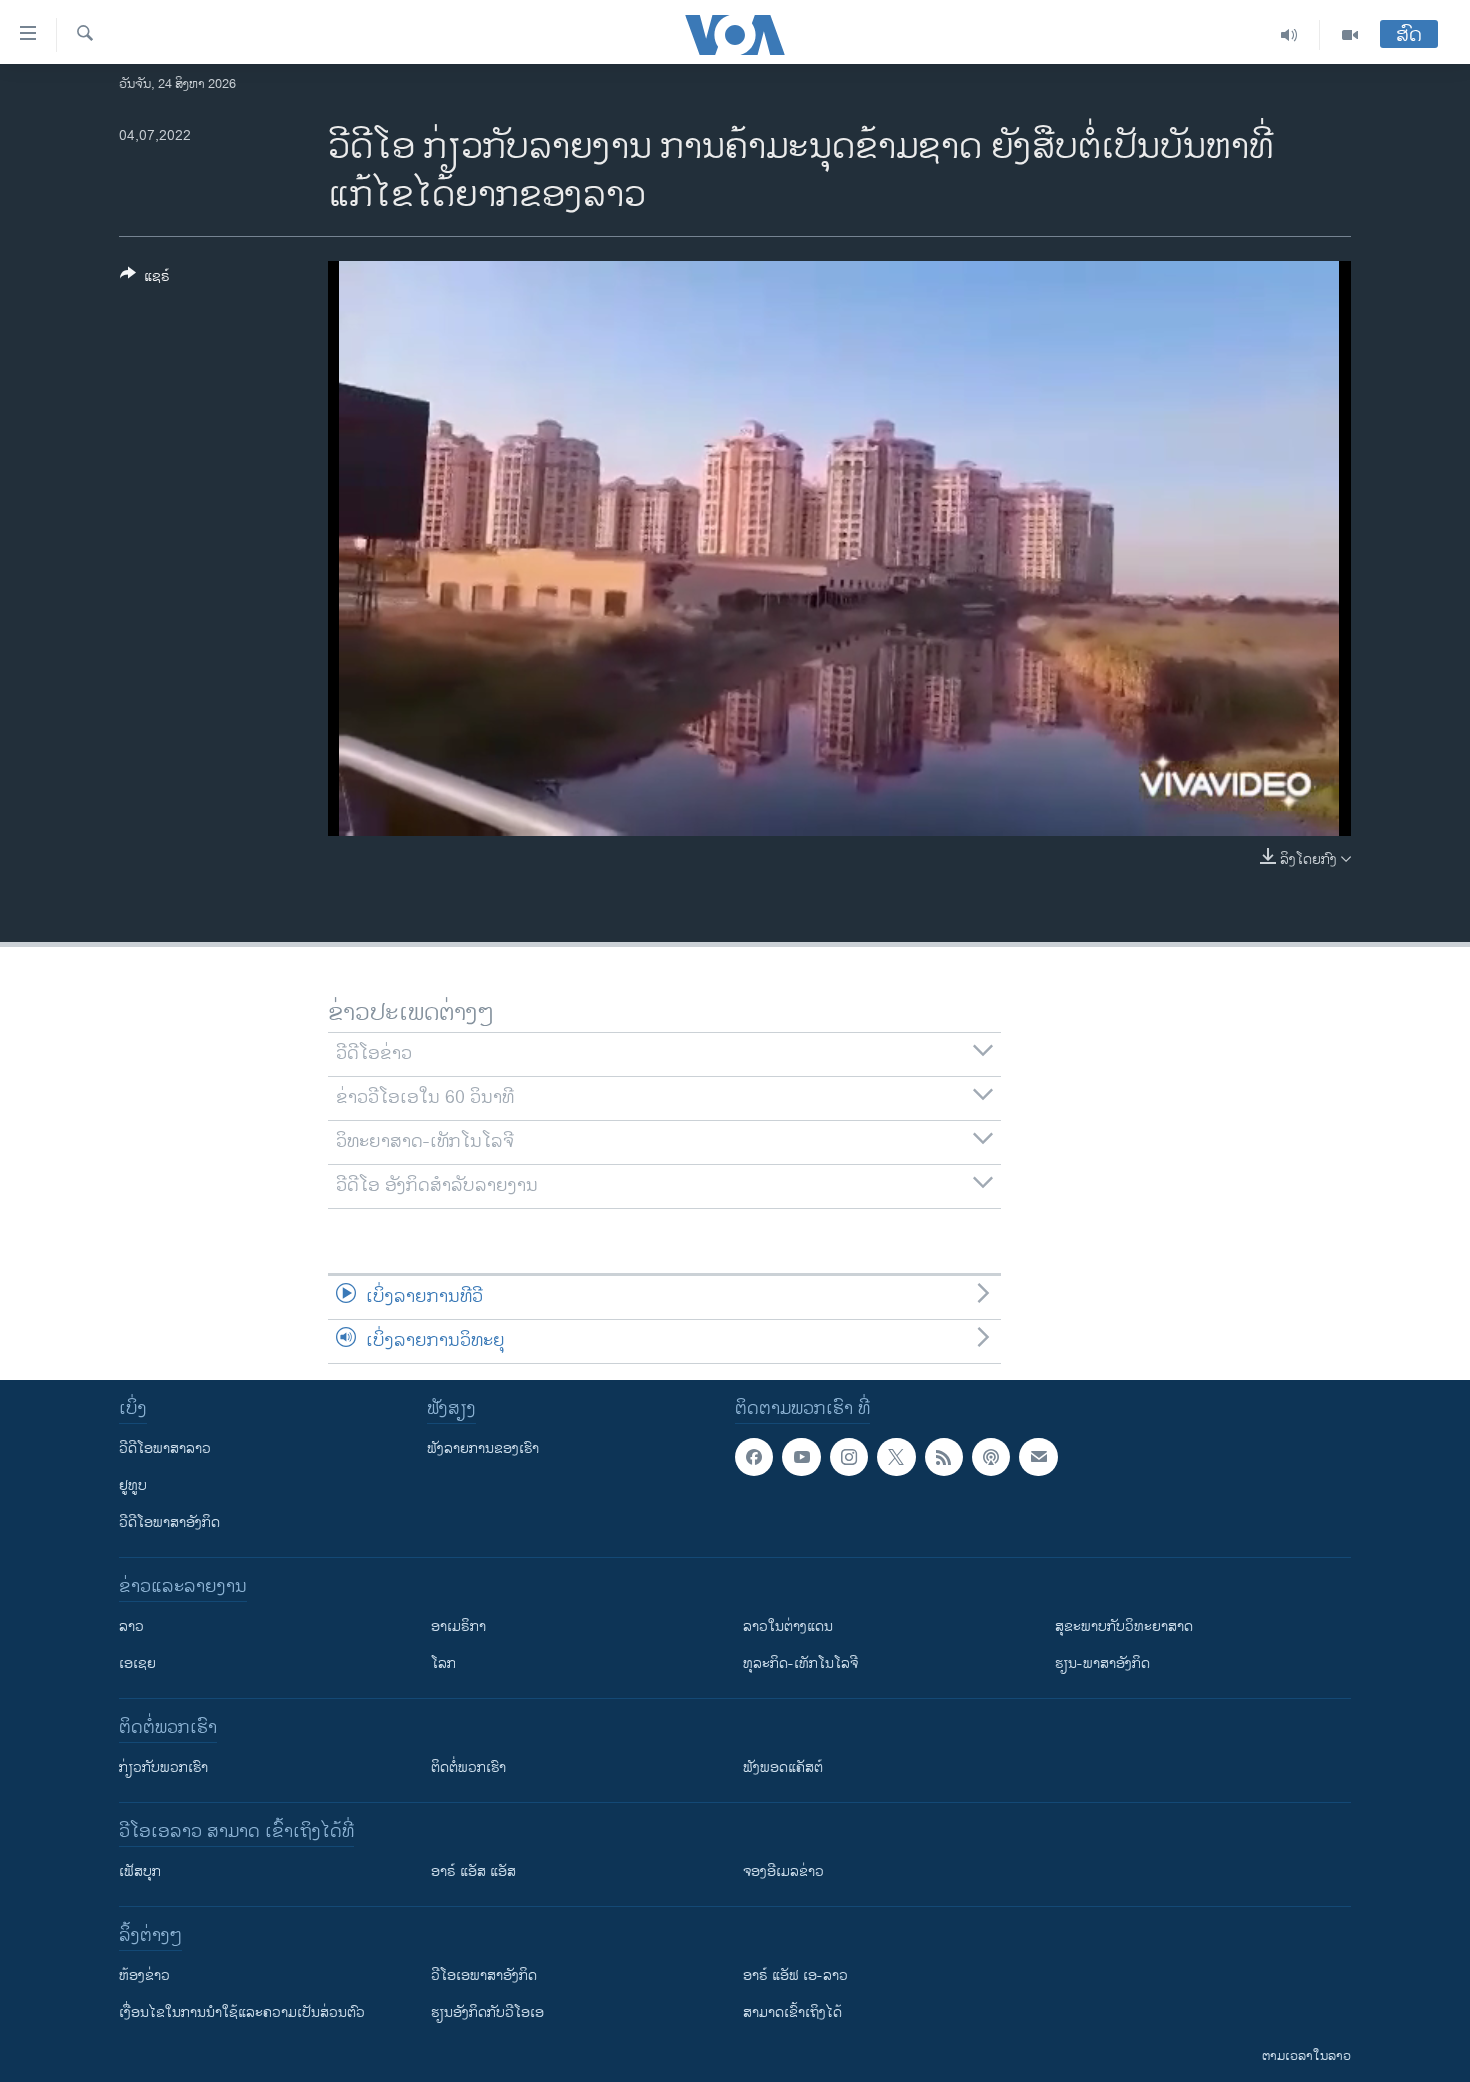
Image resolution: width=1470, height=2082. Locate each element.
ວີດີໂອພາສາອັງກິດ (169, 1522)
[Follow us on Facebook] (754, 1457)
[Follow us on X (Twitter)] (896, 1457)
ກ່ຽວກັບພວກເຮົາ (163, 1767)
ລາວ (131, 1626)
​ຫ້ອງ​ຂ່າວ (144, 1975)
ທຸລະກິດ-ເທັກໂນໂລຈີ (800, 1663)
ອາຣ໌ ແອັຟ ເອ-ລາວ (795, 1975)
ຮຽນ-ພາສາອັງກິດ (1102, 1663)
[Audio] (1289, 35)
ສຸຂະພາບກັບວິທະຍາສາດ (1124, 1626)
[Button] (145, 279)
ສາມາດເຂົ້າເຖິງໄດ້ (792, 2012)
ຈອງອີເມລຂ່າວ (783, 1871)
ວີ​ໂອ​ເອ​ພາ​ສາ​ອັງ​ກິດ (484, 1975)
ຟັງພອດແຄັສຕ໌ (783, 1767)
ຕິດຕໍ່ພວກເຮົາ (468, 1767)
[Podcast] (991, 1457)
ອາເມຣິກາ (458, 1626)
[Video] (1350, 35)
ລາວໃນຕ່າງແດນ (788, 1626)
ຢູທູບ (133, 1485)
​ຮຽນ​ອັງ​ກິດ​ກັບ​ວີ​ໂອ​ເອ (487, 2012)
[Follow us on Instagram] (849, 1457)
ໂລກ (443, 1663)
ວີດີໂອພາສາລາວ (165, 1448)
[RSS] (944, 1457)
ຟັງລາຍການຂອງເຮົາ (483, 1448)
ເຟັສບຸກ (140, 1871)
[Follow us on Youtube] (801, 1457)
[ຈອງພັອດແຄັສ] (1038, 1457)
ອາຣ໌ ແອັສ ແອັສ (473, 1871)
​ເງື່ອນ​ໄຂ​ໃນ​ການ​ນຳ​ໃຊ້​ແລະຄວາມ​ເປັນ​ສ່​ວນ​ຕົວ (242, 2012)
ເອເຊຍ (137, 1663)
